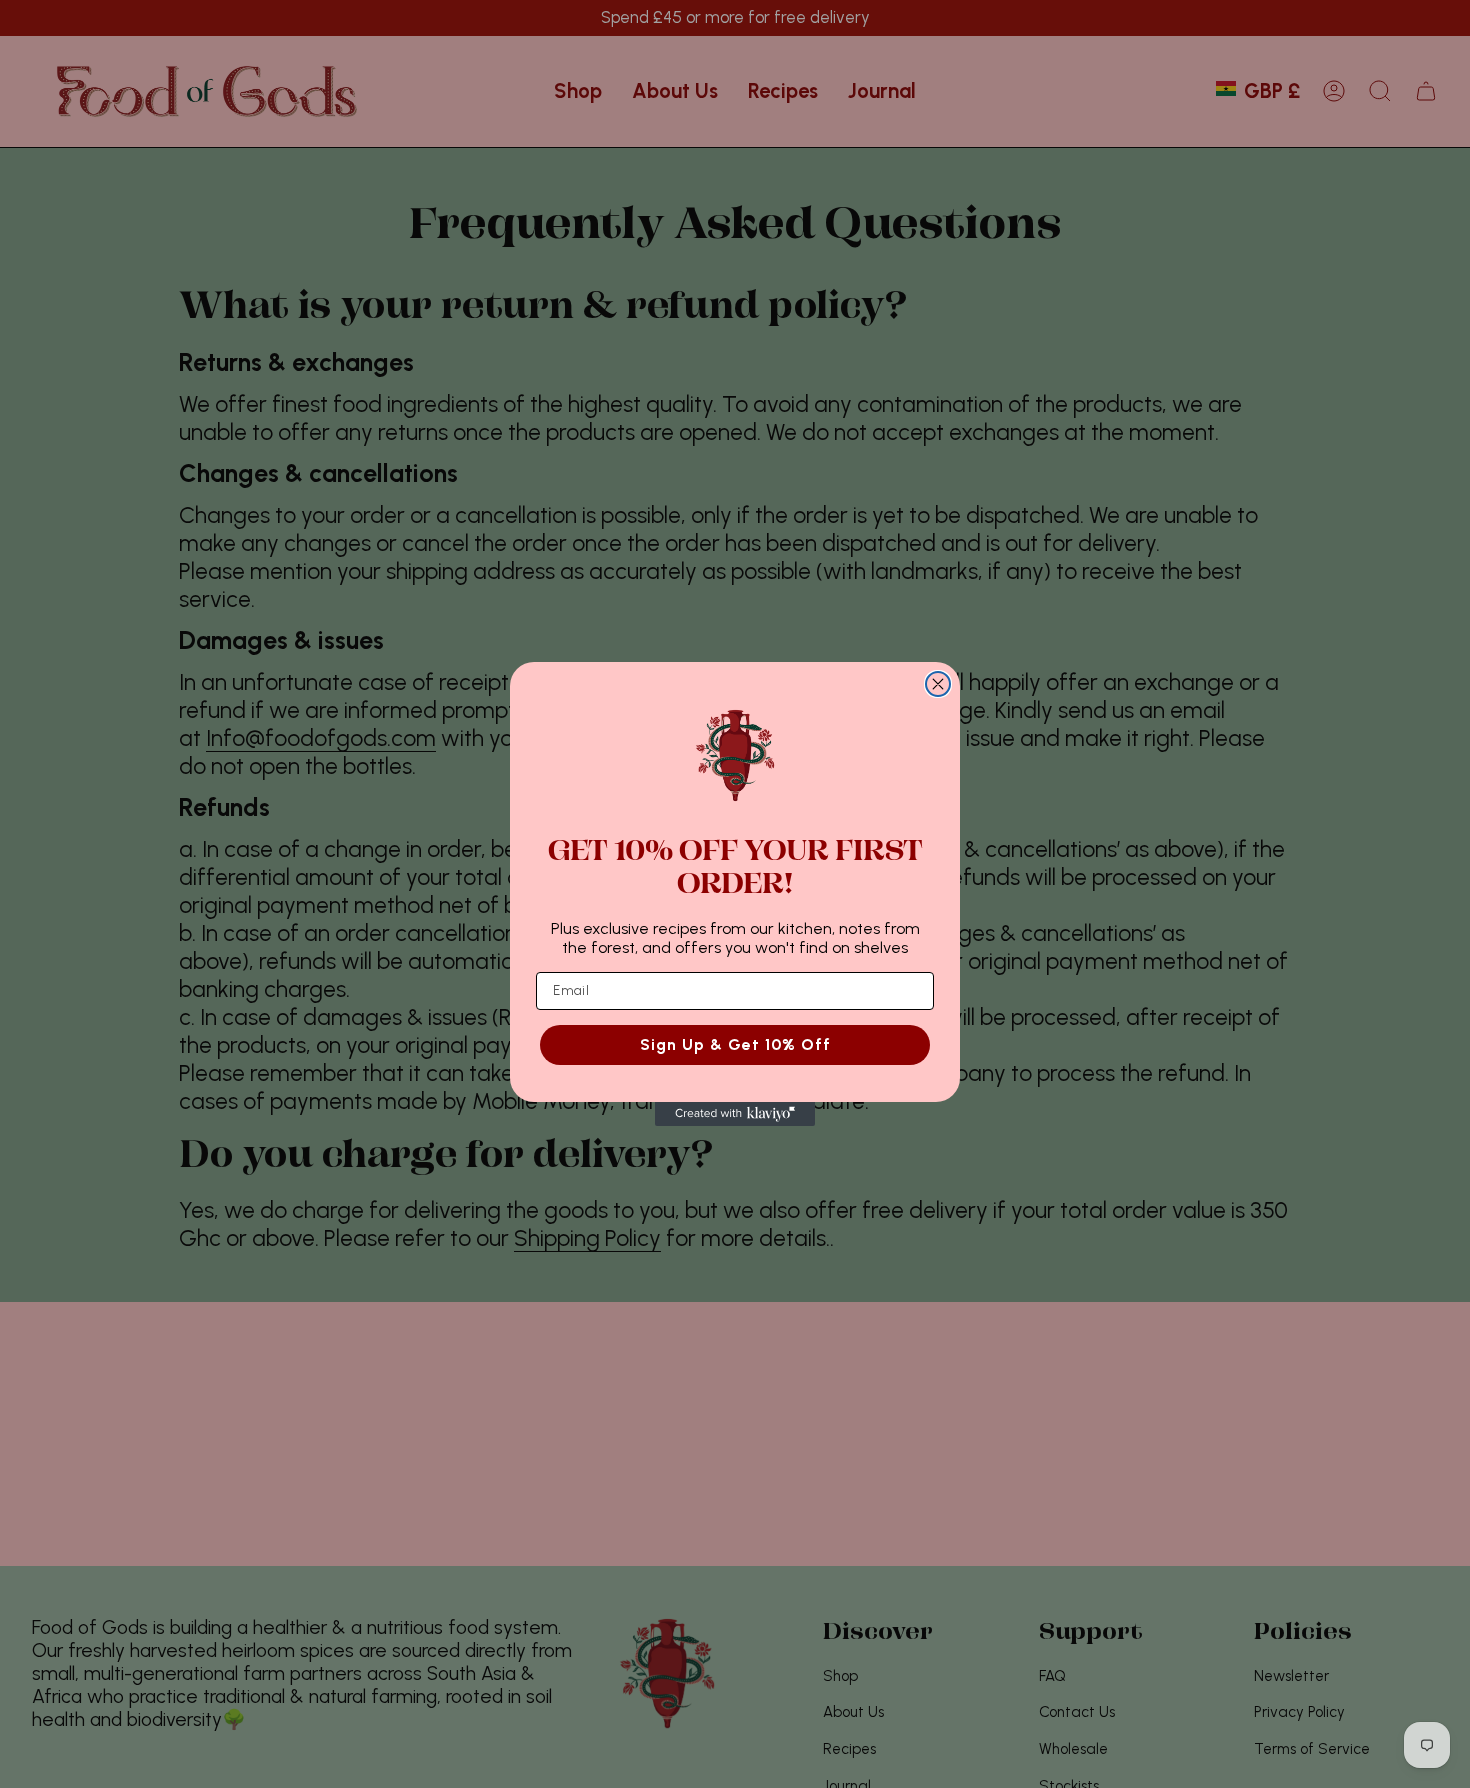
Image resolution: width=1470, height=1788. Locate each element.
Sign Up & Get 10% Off (735, 1044)
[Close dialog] (938, 684)
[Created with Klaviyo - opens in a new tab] (735, 1114)
